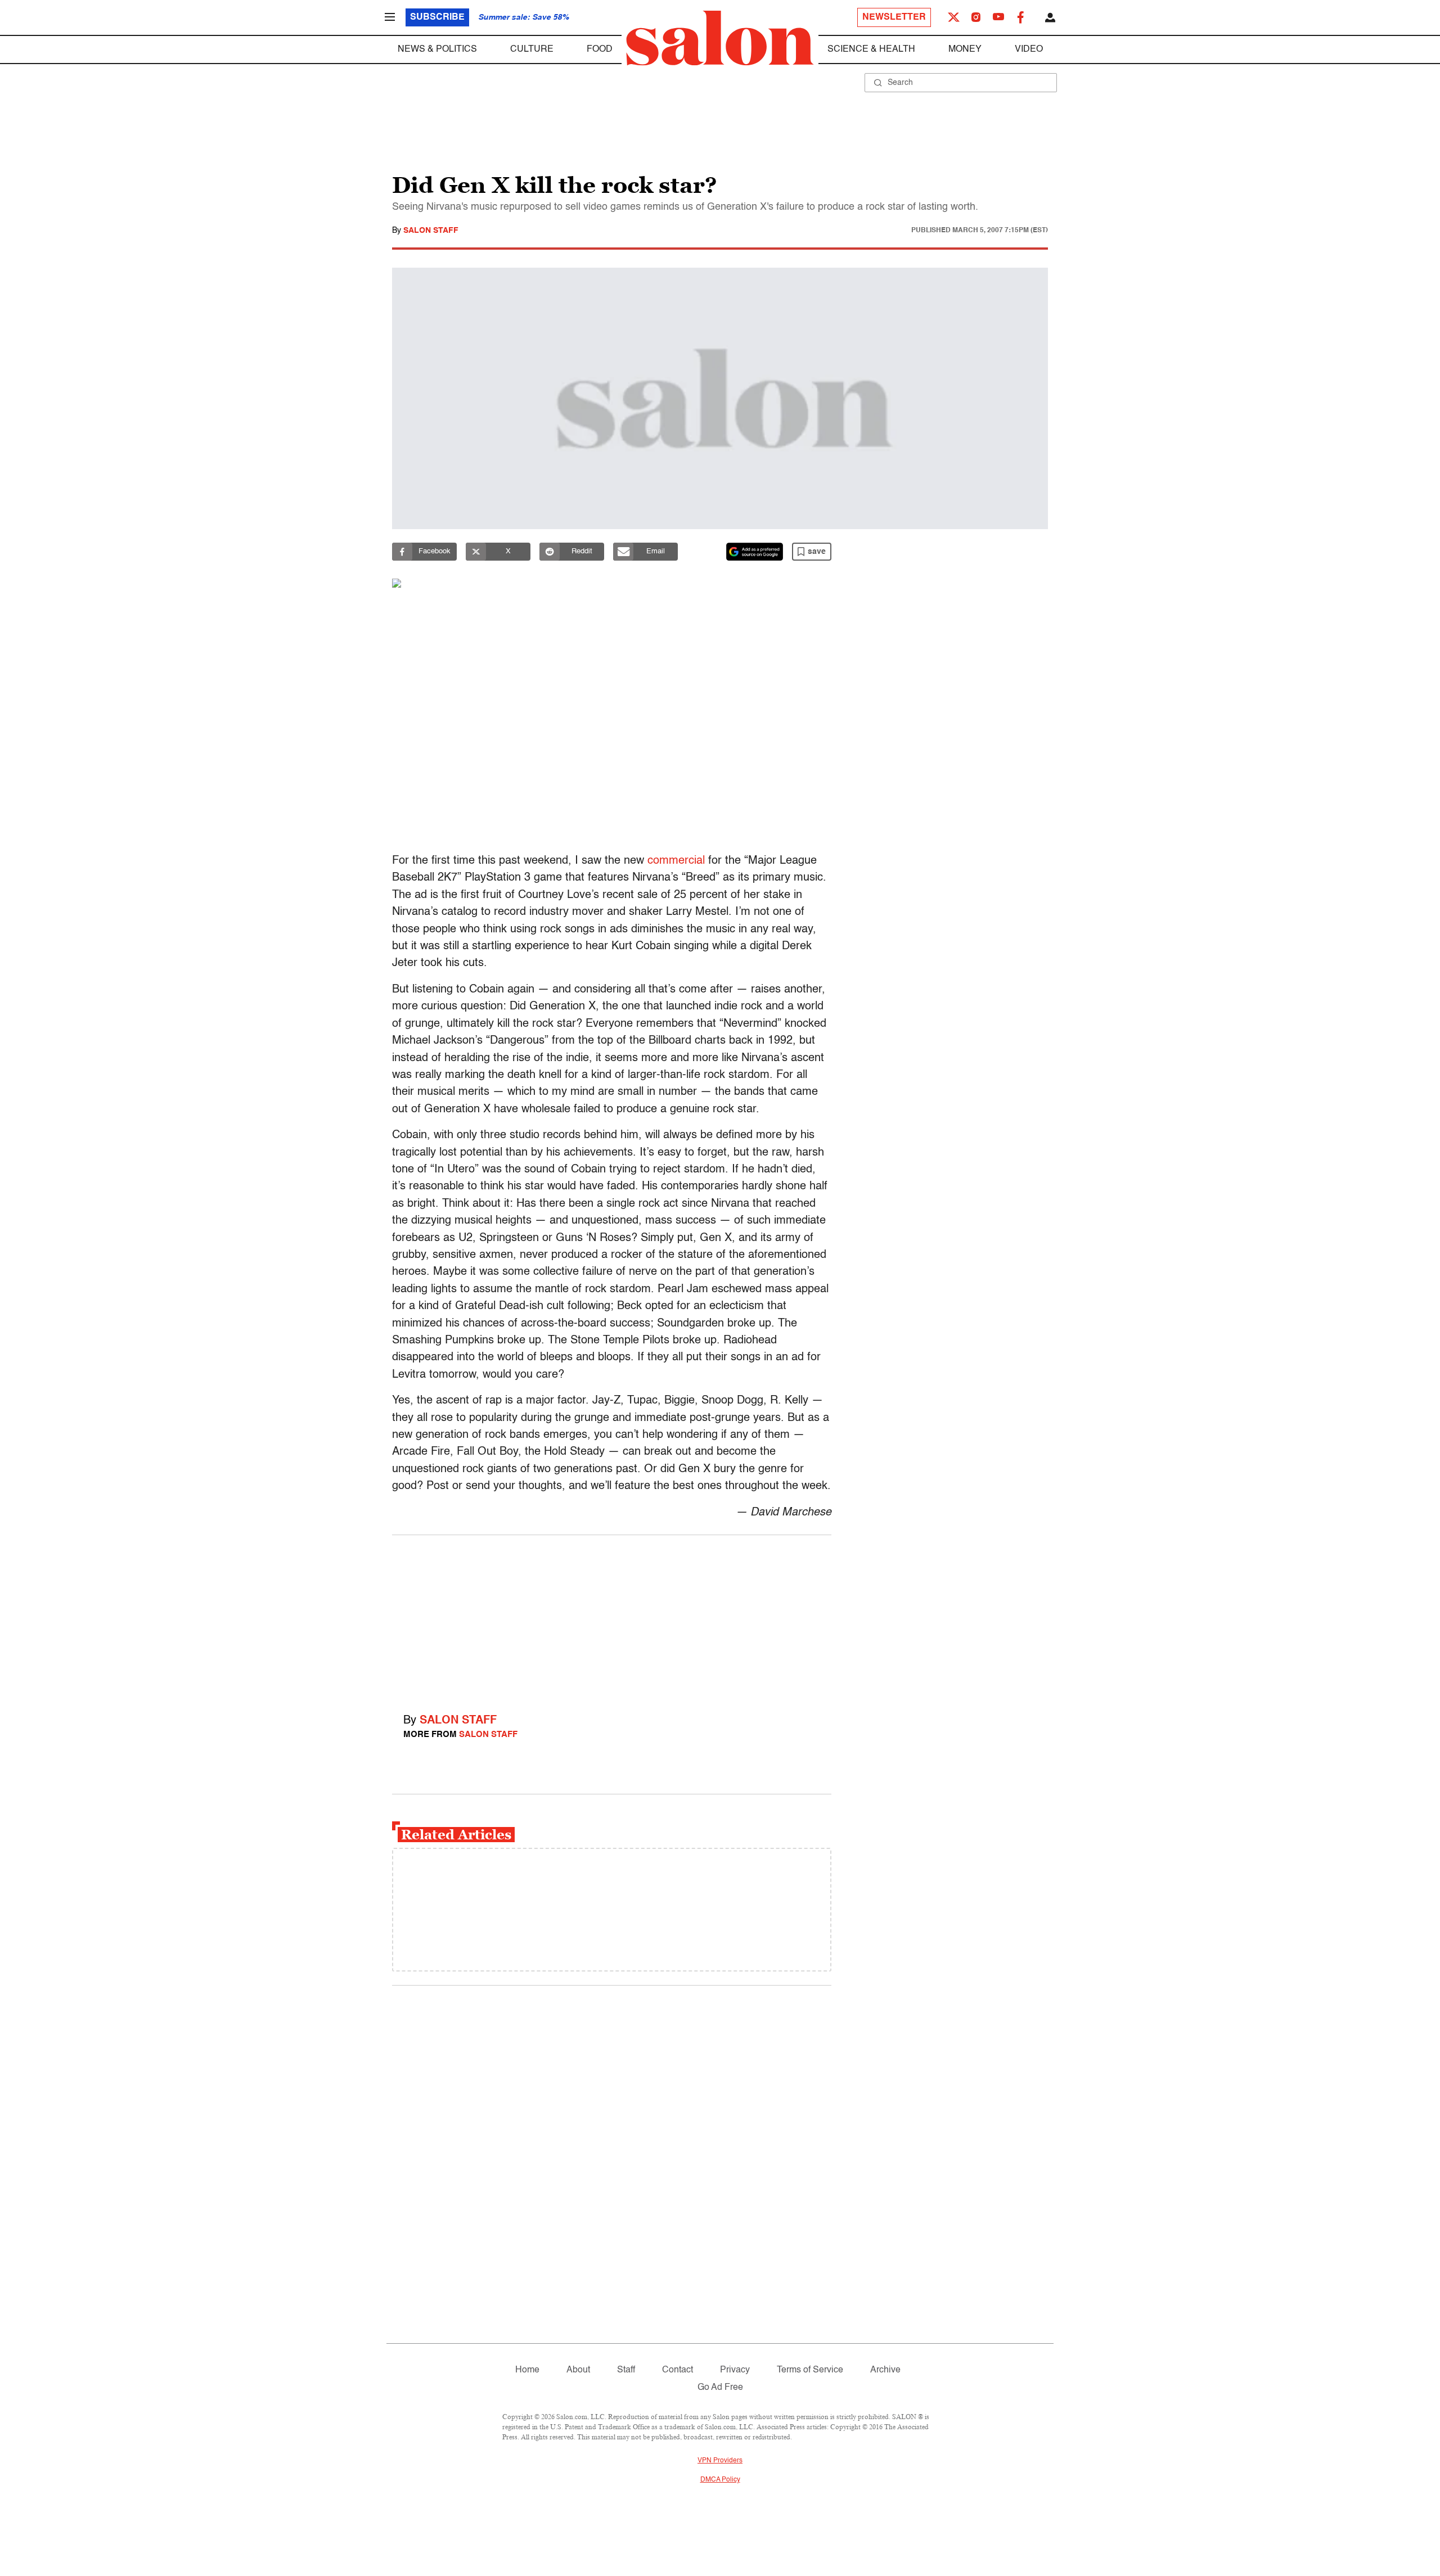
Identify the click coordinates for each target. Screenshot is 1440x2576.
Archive (885, 2370)
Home (527, 2370)
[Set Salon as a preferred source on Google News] (755, 552)
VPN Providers (720, 2461)
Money (965, 49)
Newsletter (894, 17)
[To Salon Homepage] (720, 38)
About (578, 2370)
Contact (678, 2370)
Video (1029, 49)
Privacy (735, 2370)
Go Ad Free (720, 2388)
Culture (532, 49)
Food (600, 49)
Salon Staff (431, 231)
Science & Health (871, 49)
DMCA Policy (720, 2480)
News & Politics (437, 49)
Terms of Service (810, 2370)
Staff (626, 2370)
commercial (676, 861)
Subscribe (437, 17)
